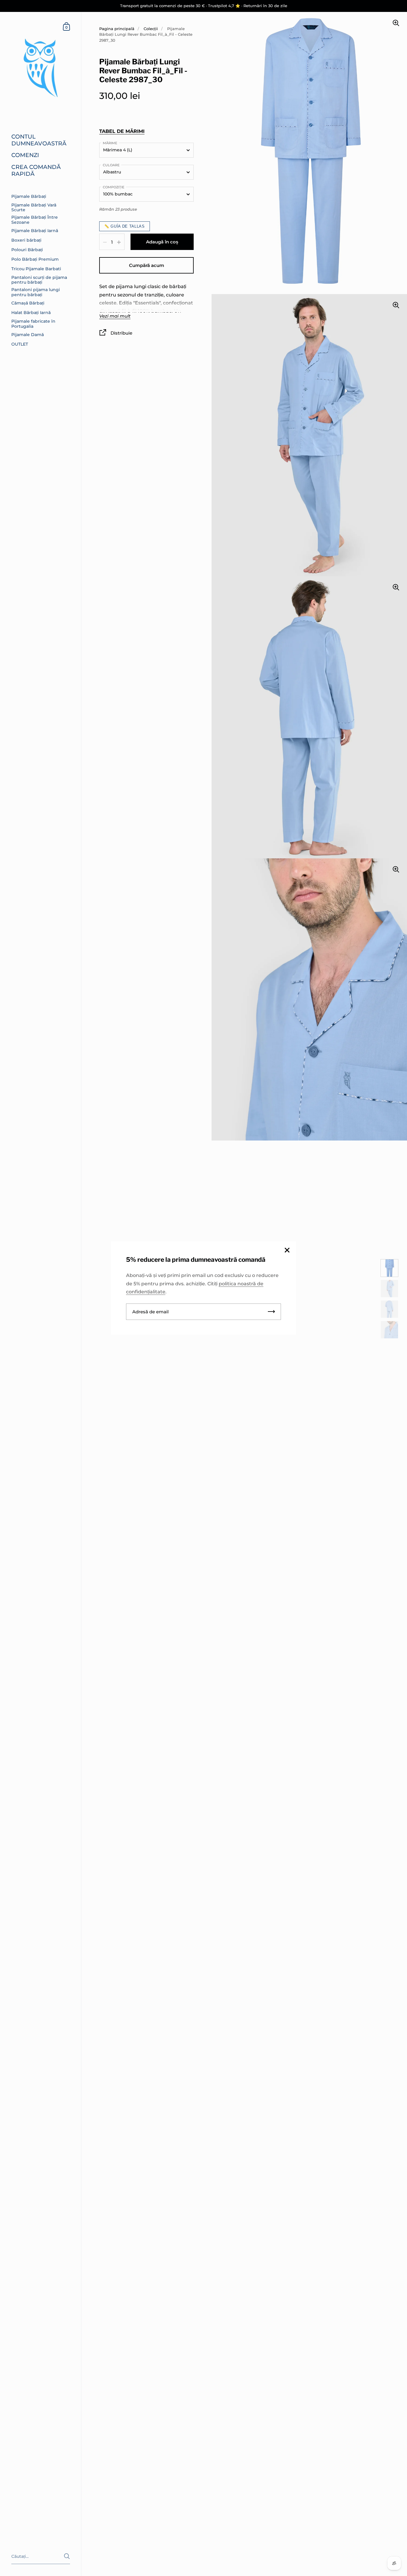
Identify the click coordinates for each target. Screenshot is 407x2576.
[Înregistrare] (271, 1312)
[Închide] (287, 1251)
